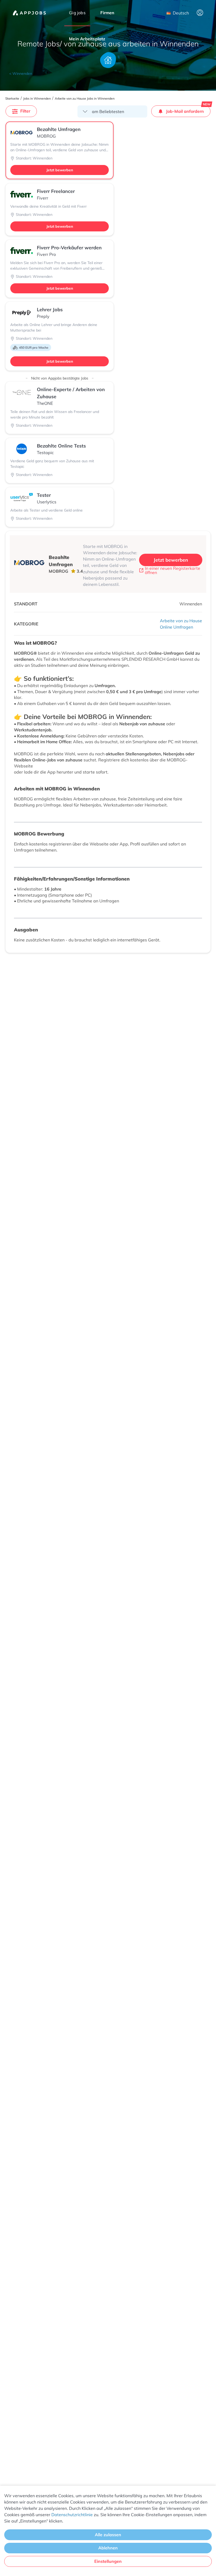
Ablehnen (108, 2548)
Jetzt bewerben (60, 170)
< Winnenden (21, 74)
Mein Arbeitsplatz (87, 39)
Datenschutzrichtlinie (72, 2515)
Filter (25, 111)
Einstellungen (108, 2561)
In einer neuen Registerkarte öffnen (173, 570)
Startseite (12, 99)
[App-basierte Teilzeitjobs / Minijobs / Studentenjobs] (29, 13)
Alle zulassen (108, 2535)
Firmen (107, 13)
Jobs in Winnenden (37, 99)
